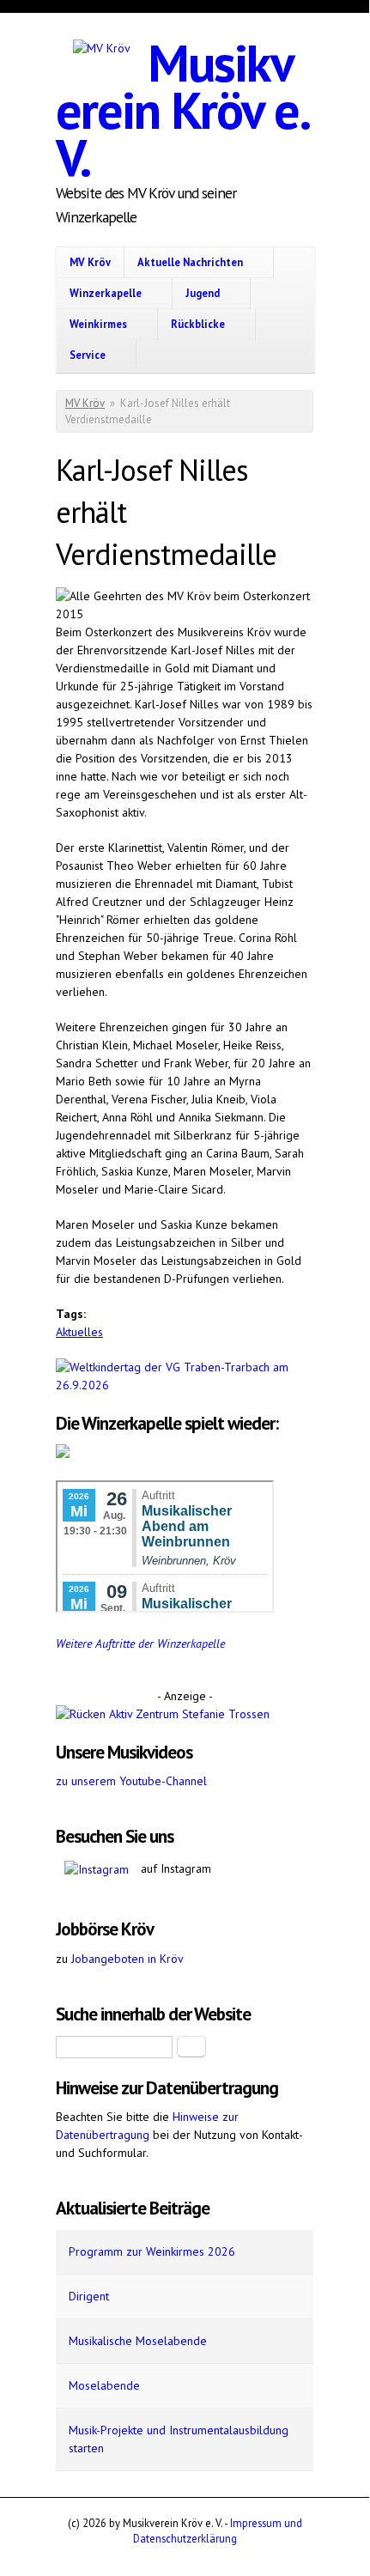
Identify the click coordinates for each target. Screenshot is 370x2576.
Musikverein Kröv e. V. (182, 110)
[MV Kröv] (102, 49)
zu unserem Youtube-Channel (131, 1781)
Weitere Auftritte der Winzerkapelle (140, 1643)
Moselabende (104, 2385)
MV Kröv (90, 262)
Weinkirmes (98, 324)
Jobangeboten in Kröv (127, 1959)
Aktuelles (79, 1332)
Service (88, 355)
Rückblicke (198, 324)
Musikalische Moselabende (138, 2341)
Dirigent (89, 2296)
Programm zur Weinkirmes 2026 (152, 2251)
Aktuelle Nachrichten (190, 262)
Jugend (203, 293)
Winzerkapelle (106, 293)
